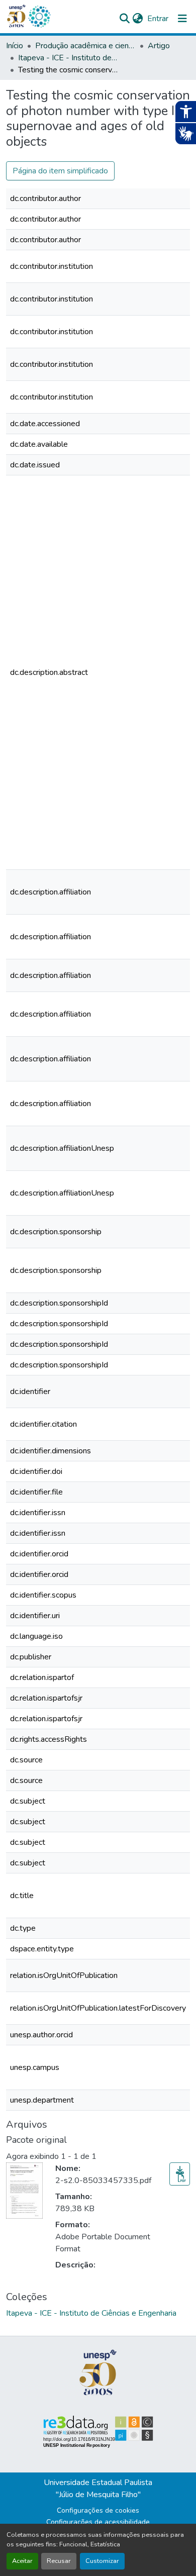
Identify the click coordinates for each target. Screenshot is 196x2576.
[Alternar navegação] (182, 19)
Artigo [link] (159, 46)
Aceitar (22, 2561)
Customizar (102, 2561)
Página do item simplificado (60, 171)
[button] (39, 17)
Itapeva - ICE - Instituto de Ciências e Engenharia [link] (68, 58)
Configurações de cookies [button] (98, 2510)
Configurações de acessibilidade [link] (98, 2522)
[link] (180, 2174)
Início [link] (15, 46)
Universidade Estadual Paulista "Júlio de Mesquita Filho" (98, 2489)
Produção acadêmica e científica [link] (85, 46)
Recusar (59, 2561)
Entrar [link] (158, 19)
